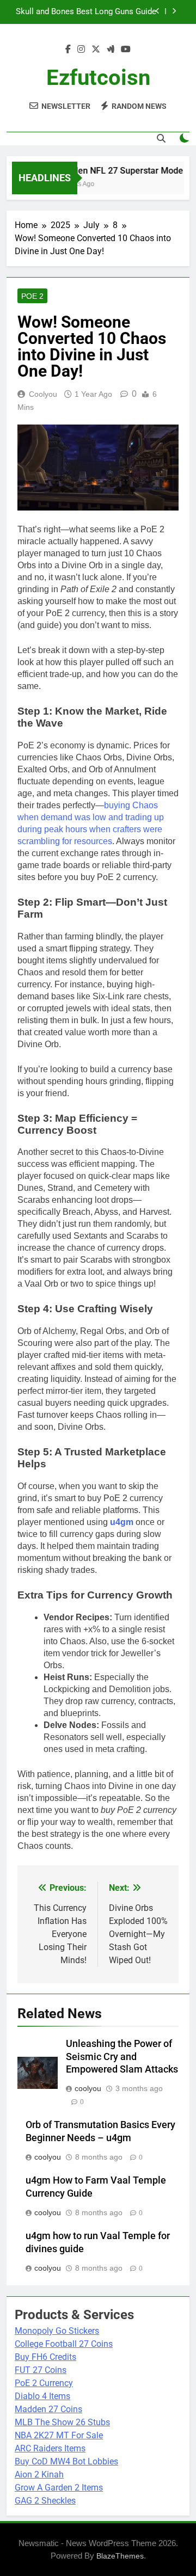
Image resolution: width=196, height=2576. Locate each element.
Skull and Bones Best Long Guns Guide (86, 12)
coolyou (43, 394)
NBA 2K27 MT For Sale (59, 2435)
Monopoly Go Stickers (57, 2331)
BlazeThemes (120, 2556)
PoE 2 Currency (44, 2383)
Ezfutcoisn (98, 78)
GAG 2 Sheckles (45, 2501)
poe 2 (32, 296)
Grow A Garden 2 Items (59, 2488)
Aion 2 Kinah (39, 2474)
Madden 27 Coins (48, 2409)
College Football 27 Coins (64, 2344)
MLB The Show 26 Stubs (62, 2422)
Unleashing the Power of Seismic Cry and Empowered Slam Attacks (122, 2057)
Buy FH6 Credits (45, 2357)
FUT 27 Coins (41, 2370)
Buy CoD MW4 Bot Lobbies (66, 2461)
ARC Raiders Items (50, 2448)
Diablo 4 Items (42, 2396)
